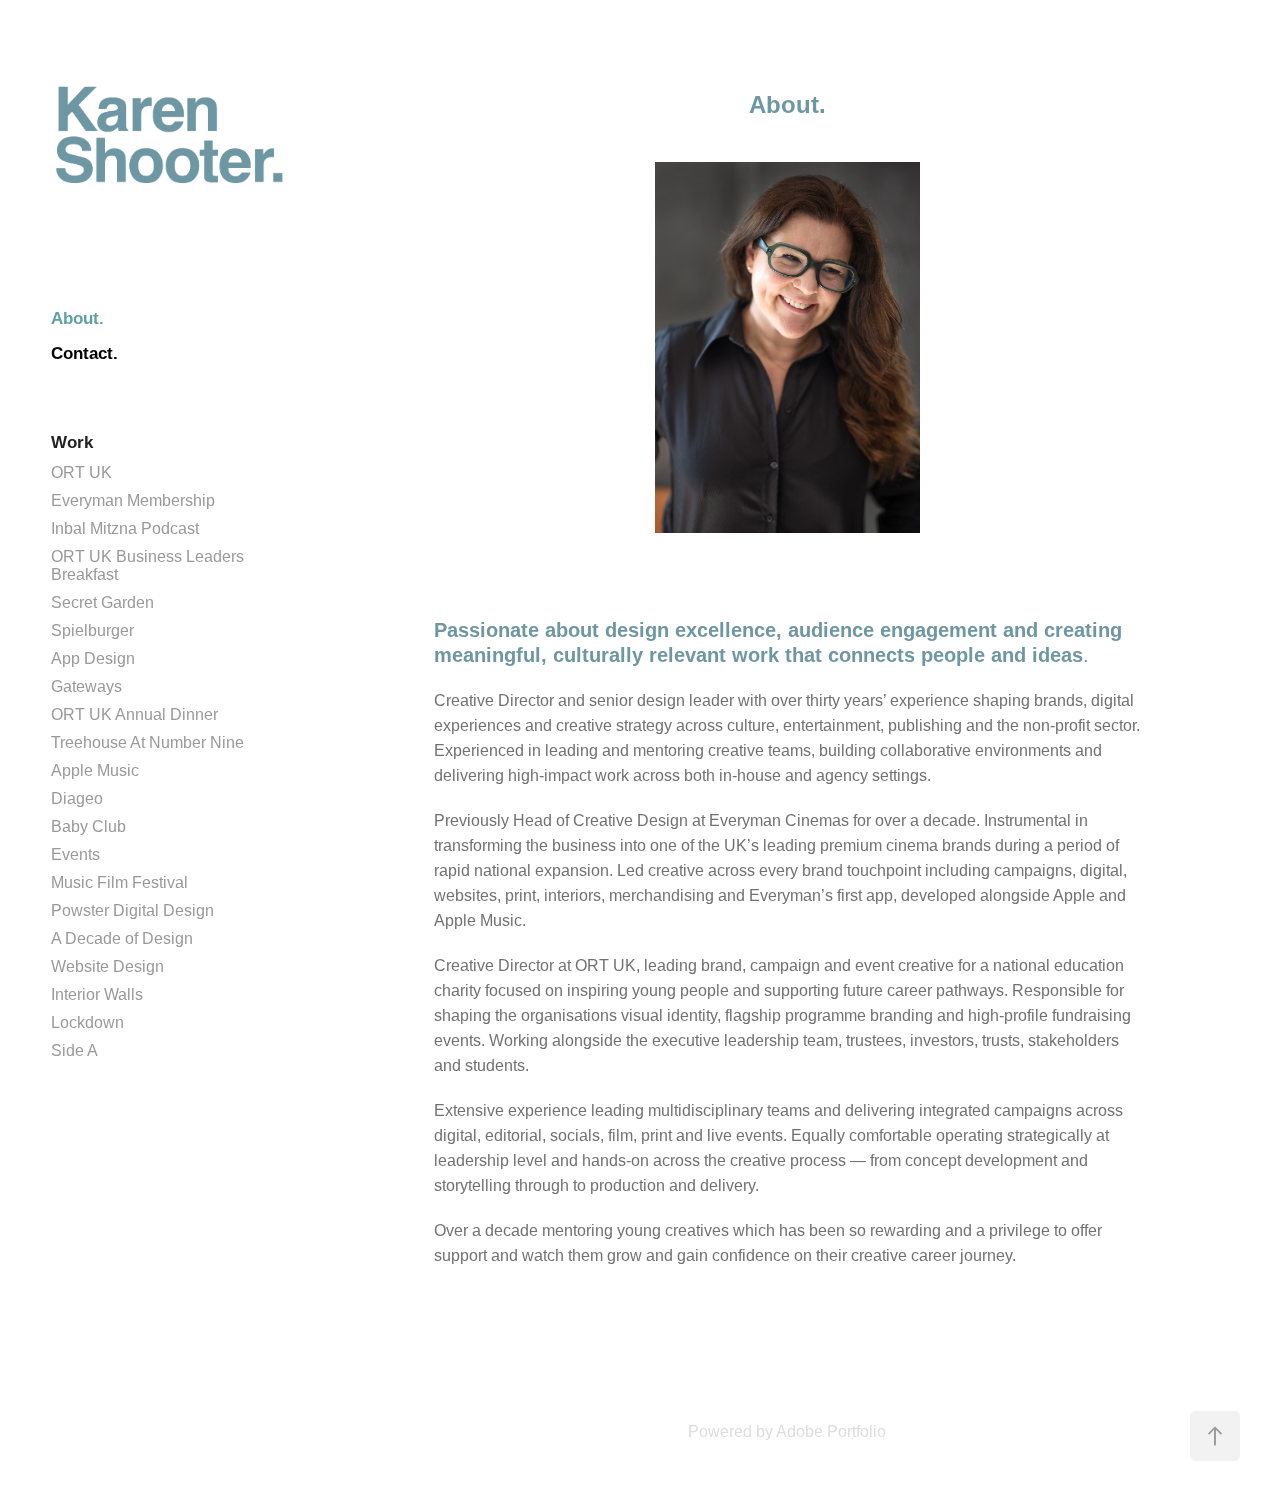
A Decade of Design (122, 938)
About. (77, 318)
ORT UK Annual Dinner (134, 714)
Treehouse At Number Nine (147, 742)
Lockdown (87, 1022)
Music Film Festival (119, 882)
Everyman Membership (133, 500)
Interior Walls (97, 994)
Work (72, 442)
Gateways (86, 686)
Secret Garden (102, 602)
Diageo (77, 798)
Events (75, 854)
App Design (93, 658)
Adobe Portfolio (831, 1431)
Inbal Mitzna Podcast (125, 528)
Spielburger (92, 630)
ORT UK (81, 472)
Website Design (107, 966)
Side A (74, 1050)
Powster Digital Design (132, 910)
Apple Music (95, 770)
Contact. (84, 353)
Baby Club (88, 826)
